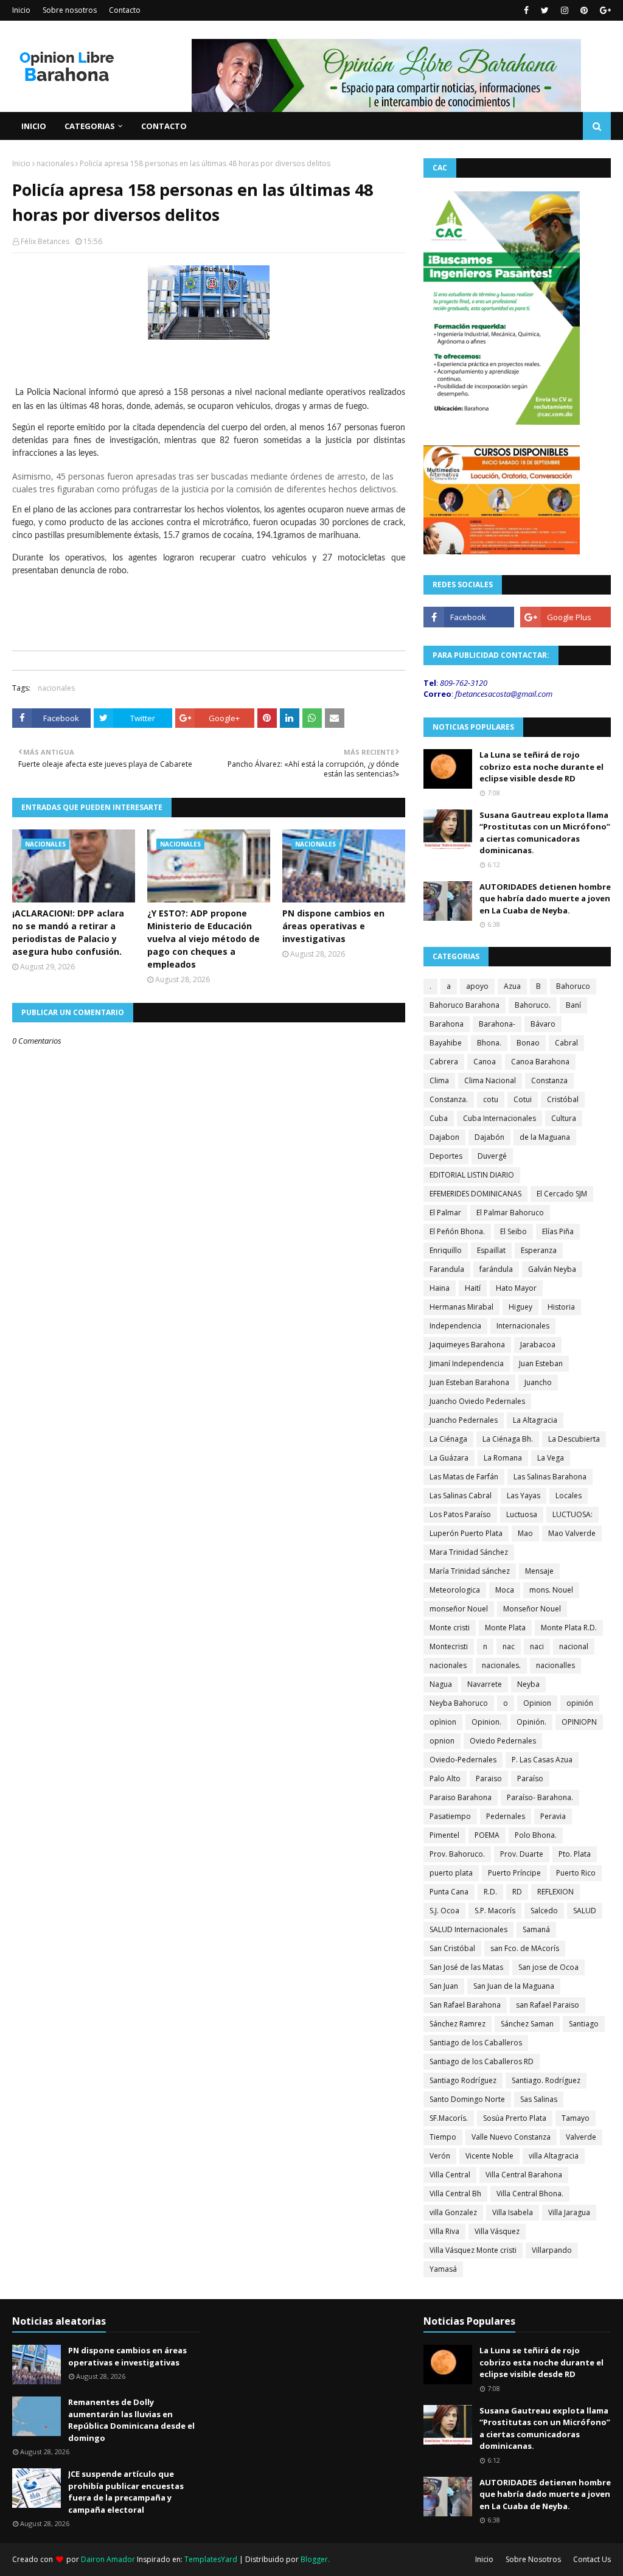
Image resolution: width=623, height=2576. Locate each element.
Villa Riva (444, 2231)
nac (509, 1646)
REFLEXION (555, 1892)
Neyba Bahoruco (459, 1703)
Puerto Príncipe (514, 1873)
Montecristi (449, 1646)
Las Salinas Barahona (550, 1477)
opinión (580, 1703)
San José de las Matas (466, 1967)
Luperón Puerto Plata (466, 1533)
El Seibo (513, 1231)
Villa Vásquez (497, 2231)
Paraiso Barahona (461, 1797)
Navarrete (485, 1684)
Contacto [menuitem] (164, 126)
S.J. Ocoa (444, 1911)
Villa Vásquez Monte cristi (473, 2250)
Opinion (537, 1703)
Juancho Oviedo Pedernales (477, 1401)
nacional (574, 1646)
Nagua (441, 1684)
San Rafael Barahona (465, 2005)
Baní (573, 1005)
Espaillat (491, 1250)
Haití (473, 1288)
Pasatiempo (450, 1816)
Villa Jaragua (569, 2212)
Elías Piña (558, 1231)
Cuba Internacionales (499, 1118)
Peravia (553, 1816)
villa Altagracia (554, 2156)
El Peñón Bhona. (457, 1231)
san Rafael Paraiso (548, 2005)
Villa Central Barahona (524, 2175)
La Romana (503, 1458)
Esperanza (539, 1250)
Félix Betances (45, 241)
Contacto (125, 10)
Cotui (523, 1099)
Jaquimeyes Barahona (467, 1345)
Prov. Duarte (522, 1854)
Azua (512, 986)
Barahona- (497, 1024)
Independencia (455, 1326)
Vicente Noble (489, 2156)
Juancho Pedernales (464, 1420)
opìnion (443, 1722)
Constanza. (449, 1099)
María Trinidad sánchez (470, 1571)
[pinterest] (584, 10)
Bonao (528, 1043)
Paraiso (489, 1778)
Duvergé (492, 1156)
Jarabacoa (538, 1345)
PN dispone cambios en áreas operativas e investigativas (333, 926)
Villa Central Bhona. (530, 2194)
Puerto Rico (576, 1873)
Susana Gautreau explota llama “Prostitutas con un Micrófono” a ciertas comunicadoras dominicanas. (545, 833)
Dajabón (489, 1137)
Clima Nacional (490, 1080)
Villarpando (552, 2250)
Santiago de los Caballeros (476, 2043)
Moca (505, 1590)
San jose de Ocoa (548, 1967)
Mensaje (539, 1571)
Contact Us (592, 2559)
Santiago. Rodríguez (546, 2080)
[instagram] (565, 10)
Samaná (536, 1929)
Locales (569, 1496)
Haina (440, 1288)
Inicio (21, 10)
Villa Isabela (513, 2212)
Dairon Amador (109, 2559)
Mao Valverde (572, 1533)
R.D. (490, 1892)
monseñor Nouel (459, 1609)
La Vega (551, 1458)
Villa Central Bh (455, 2194)
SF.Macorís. (449, 2118)
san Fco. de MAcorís (525, 1948)
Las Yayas (524, 1496)
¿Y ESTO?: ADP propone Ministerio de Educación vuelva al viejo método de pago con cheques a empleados (204, 939)
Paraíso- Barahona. (540, 1797)
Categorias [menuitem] (90, 126)
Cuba (439, 1118)
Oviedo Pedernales (503, 1741)
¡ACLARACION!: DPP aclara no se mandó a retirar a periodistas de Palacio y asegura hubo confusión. (68, 932)
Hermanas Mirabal (461, 1307)
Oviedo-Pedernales (463, 1760)
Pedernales (506, 1816)
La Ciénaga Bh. (508, 1439)
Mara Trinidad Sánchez (469, 1552)
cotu (491, 1099)
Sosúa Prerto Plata (515, 2118)
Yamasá (443, 2269)
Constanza (549, 1080)
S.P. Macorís (495, 1911)
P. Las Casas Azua (542, 1760)
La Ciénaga (448, 1439)
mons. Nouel (551, 1590)
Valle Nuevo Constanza (511, 2137)
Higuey (520, 1307)
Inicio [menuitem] (34, 126)
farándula (496, 1269)
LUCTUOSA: (573, 1514)
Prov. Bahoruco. (457, 1854)
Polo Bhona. (536, 1835)
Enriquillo (446, 1250)
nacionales (55, 163)
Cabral (566, 1043)
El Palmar (445, 1213)
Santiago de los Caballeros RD (482, 2061)
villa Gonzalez (453, 2212)
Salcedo (544, 1911)
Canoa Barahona (540, 1062)
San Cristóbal (452, 1948)
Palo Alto (445, 1778)
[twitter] (545, 10)
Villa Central (450, 2175)
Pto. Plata (575, 1854)
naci (537, 1646)
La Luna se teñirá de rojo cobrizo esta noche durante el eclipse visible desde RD (541, 766)
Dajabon (444, 1137)
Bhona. (489, 1043)
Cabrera (444, 1062)
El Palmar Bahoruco (510, 1213)
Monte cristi (450, 1628)
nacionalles (555, 1665)
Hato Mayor (516, 1288)
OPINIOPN (579, 1722)
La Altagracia (535, 1420)
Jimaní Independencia (467, 1363)
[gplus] (604, 10)
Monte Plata (505, 1628)
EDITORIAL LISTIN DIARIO (472, 1175)
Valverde (581, 2137)
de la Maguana (545, 1137)
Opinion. (486, 1722)
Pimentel (444, 1835)
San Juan (444, 1986)
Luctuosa (522, 1514)
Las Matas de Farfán (464, 1477)
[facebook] (526, 10)
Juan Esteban (541, 1363)
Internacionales (523, 1326)
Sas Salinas (539, 2099)
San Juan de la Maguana (514, 1986)
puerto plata (451, 1873)
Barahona (447, 1024)
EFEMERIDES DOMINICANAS (475, 1194)
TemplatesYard (211, 2559)
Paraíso (530, 1778)
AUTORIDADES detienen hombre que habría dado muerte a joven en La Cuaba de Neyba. (545, 899)
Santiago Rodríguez (463, 2080)
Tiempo (443, 2137)
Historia (561, 1307)
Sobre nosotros (70, 10)
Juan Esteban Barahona (469, 1382)
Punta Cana (449, 1892)
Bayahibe (446, 1043)
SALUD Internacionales (468, 1929)
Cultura (564, 1118)
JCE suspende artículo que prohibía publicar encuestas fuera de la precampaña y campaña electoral (126, 2492)
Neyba (528, 1684)
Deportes (446, 1156)
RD (517, 1892)
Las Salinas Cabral (461, 1496)
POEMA (487, 1835)
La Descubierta (574, 1439)
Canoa (485, 1062)
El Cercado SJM (562, 1194)
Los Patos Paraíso (460, 1514)
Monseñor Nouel (532, 1609)
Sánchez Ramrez (458, 2024)
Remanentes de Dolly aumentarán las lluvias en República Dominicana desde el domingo (131, 2420)
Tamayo (576, 2118)
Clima (439, 1080)
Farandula (447, 1269)
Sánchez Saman (527, 2024)
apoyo (477, 986)
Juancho (538, 1382)
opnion (442, 1741)
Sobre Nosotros (533, 2559)
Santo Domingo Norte (467, 2099)
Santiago (584, 2024)
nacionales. (501, 1665)
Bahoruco (573, 986)
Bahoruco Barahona (465, 1005)
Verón (440, 2156)
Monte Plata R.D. (569, 1628)
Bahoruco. (533, 1005)
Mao (525, 1533)
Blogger (314, 2559)
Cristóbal (563, 1099)
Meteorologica (455, 1590)
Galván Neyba (552, 1269)
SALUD (585, 1911)
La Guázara (449, 1458)
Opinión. (531, 1722)
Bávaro (543, 1024)
